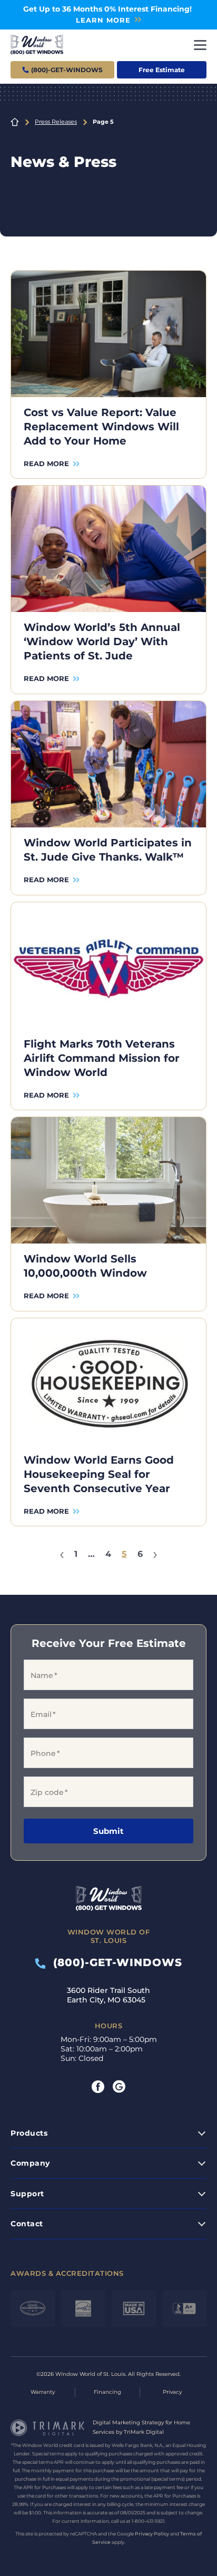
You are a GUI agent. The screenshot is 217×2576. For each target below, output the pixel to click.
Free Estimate (162, 70)
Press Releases (56, 122)
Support (27, 2194)
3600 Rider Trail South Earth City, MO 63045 (108, 1995)
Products (29, 2133)
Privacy (172, 2392)
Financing (107, 2392)
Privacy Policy (152, 2534)
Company (30, 2163)
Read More (46, 463)
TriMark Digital (144, 2432)
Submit (108, 1831)
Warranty (43, 2392)
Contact (27, 2224)
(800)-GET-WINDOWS (114, 1962)
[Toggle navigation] (200, 45)
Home (15, 122)
